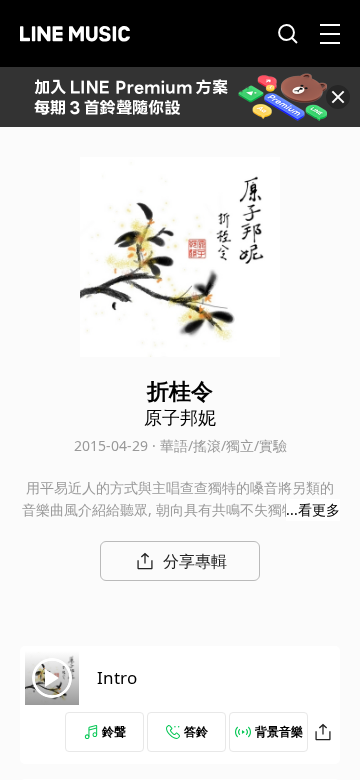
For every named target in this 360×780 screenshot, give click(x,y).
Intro (117, 677)
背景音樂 (279, 731)
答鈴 (196, 731)
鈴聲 (114, 731)
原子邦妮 (180, 417)
